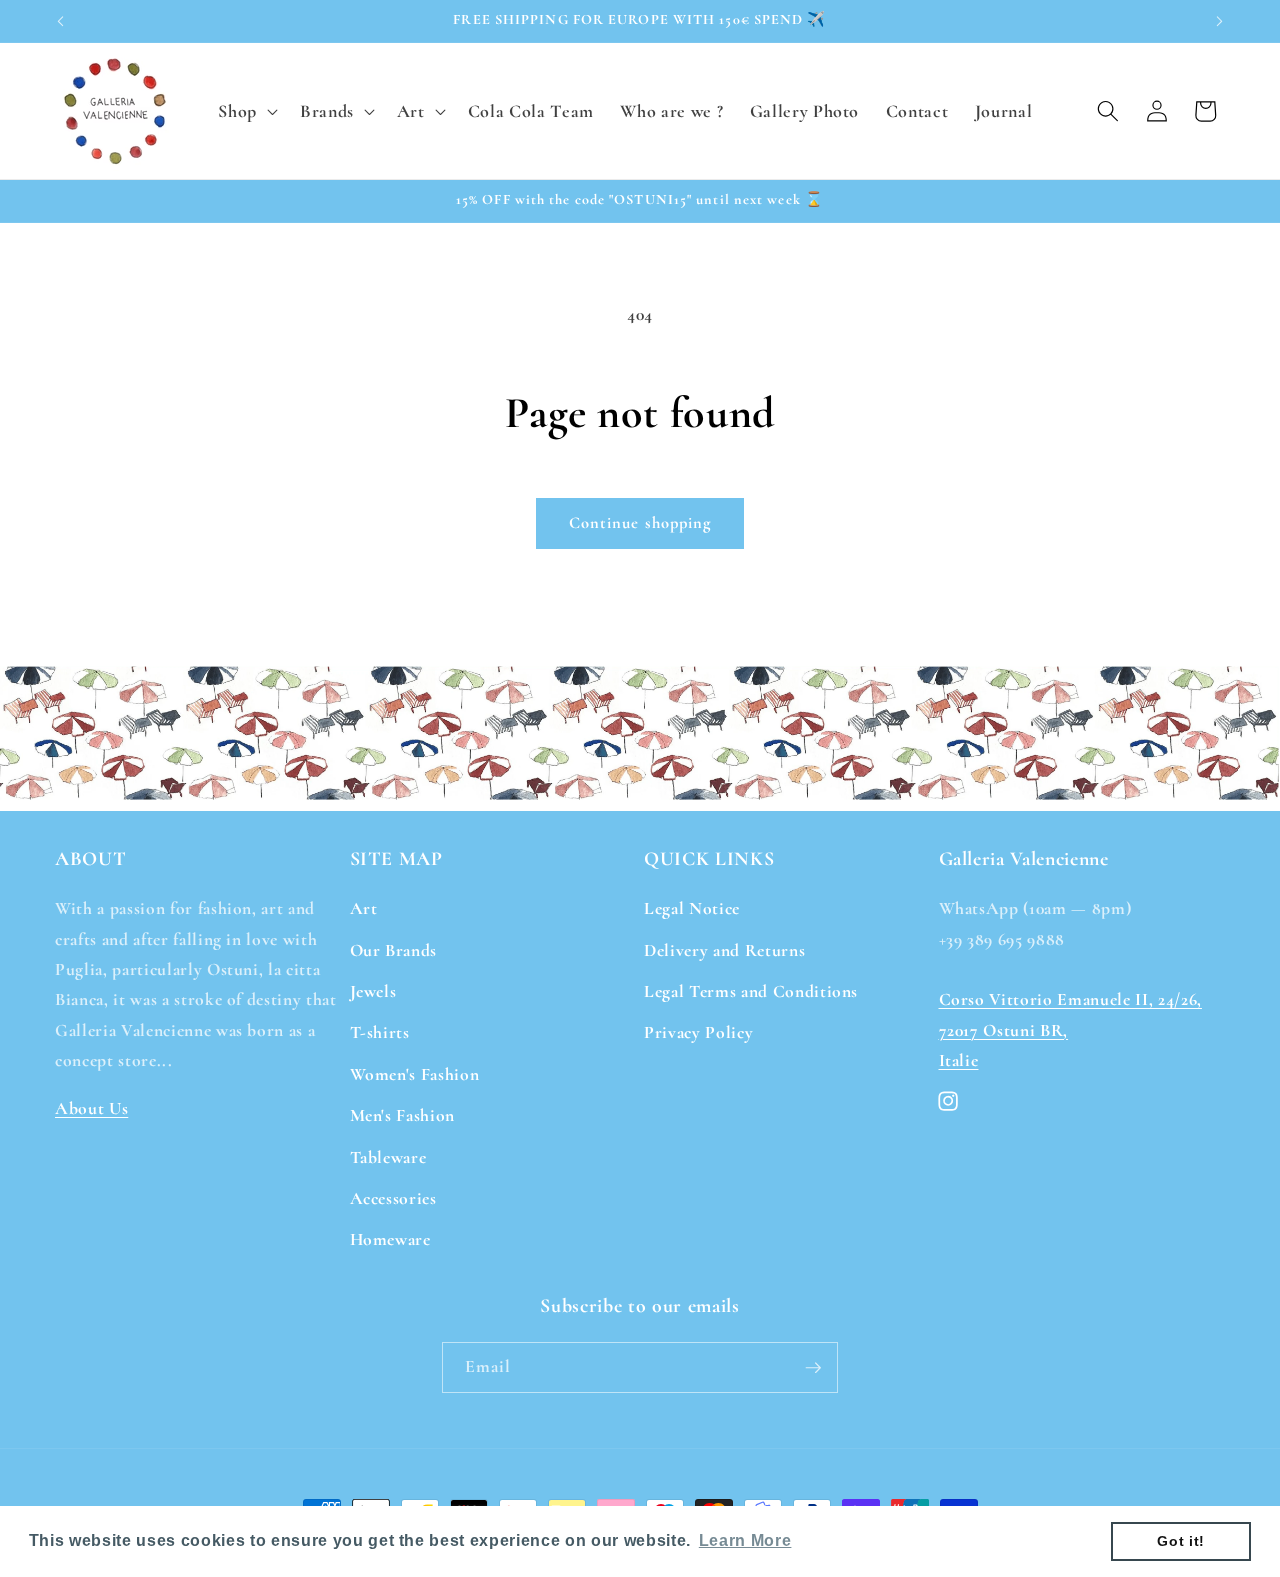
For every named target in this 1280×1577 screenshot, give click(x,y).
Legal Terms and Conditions (751, 991)
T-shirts (380, 1032)
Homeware (390, 1239)
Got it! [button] (1181, 1541)
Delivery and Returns (724, 950)
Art (364, 908)
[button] (246, 110)
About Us (91, 1108)
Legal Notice (692, 908)
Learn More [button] (745, 1540)
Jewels (373, 991)
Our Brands (394, 950)
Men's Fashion (403, 1115)
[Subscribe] (813, 1368)
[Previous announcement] (61, 21)
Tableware (388, 1157)
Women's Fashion (415, 1074)
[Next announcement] (1220, 21)
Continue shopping (640, 523)
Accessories (393, 1198)
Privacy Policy (698, 1032)
